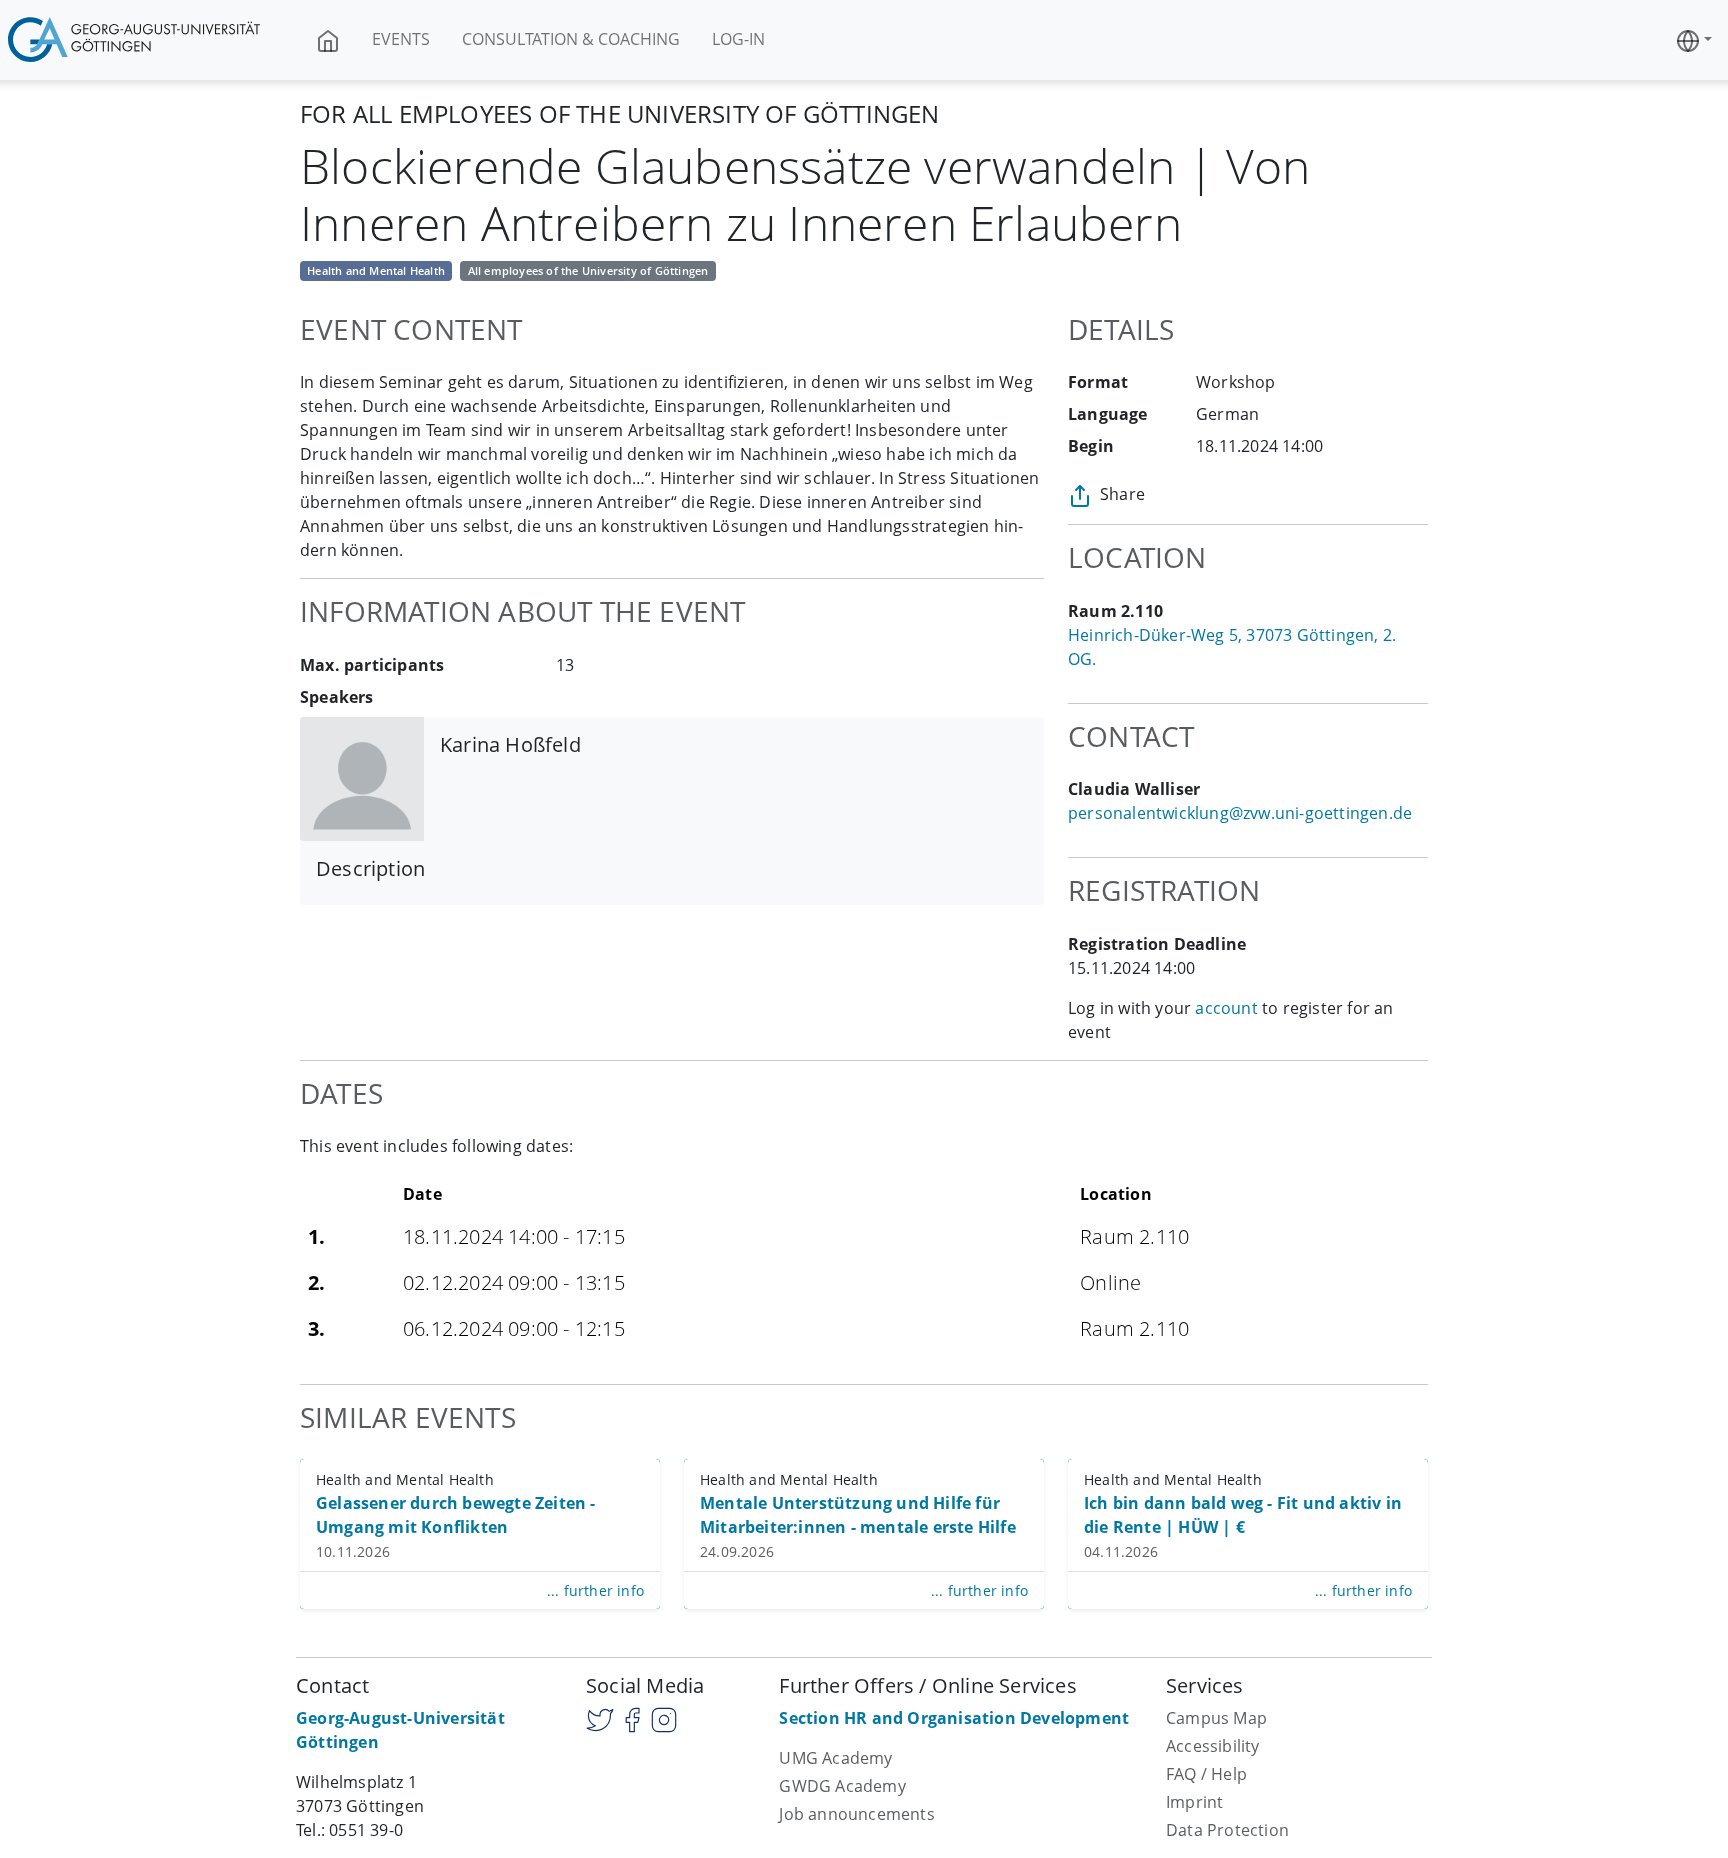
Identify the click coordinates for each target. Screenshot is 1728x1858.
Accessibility (1213, 1746)
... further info (595, 1590)
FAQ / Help (1206, 1774)
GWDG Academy (842, 1786)
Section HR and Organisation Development (954, 1718)
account (1226, 1008)
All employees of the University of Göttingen (588, 270)
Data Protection (1227, 1830)
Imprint (1194, 1802)
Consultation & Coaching (571, 39)
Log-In (738, 39)
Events (401, 39)
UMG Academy (835, 1758)
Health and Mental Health (376, 270)
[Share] (1080, 494)
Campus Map (1216, 1718)
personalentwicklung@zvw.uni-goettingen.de (1240, 813)
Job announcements (856, 1814)
